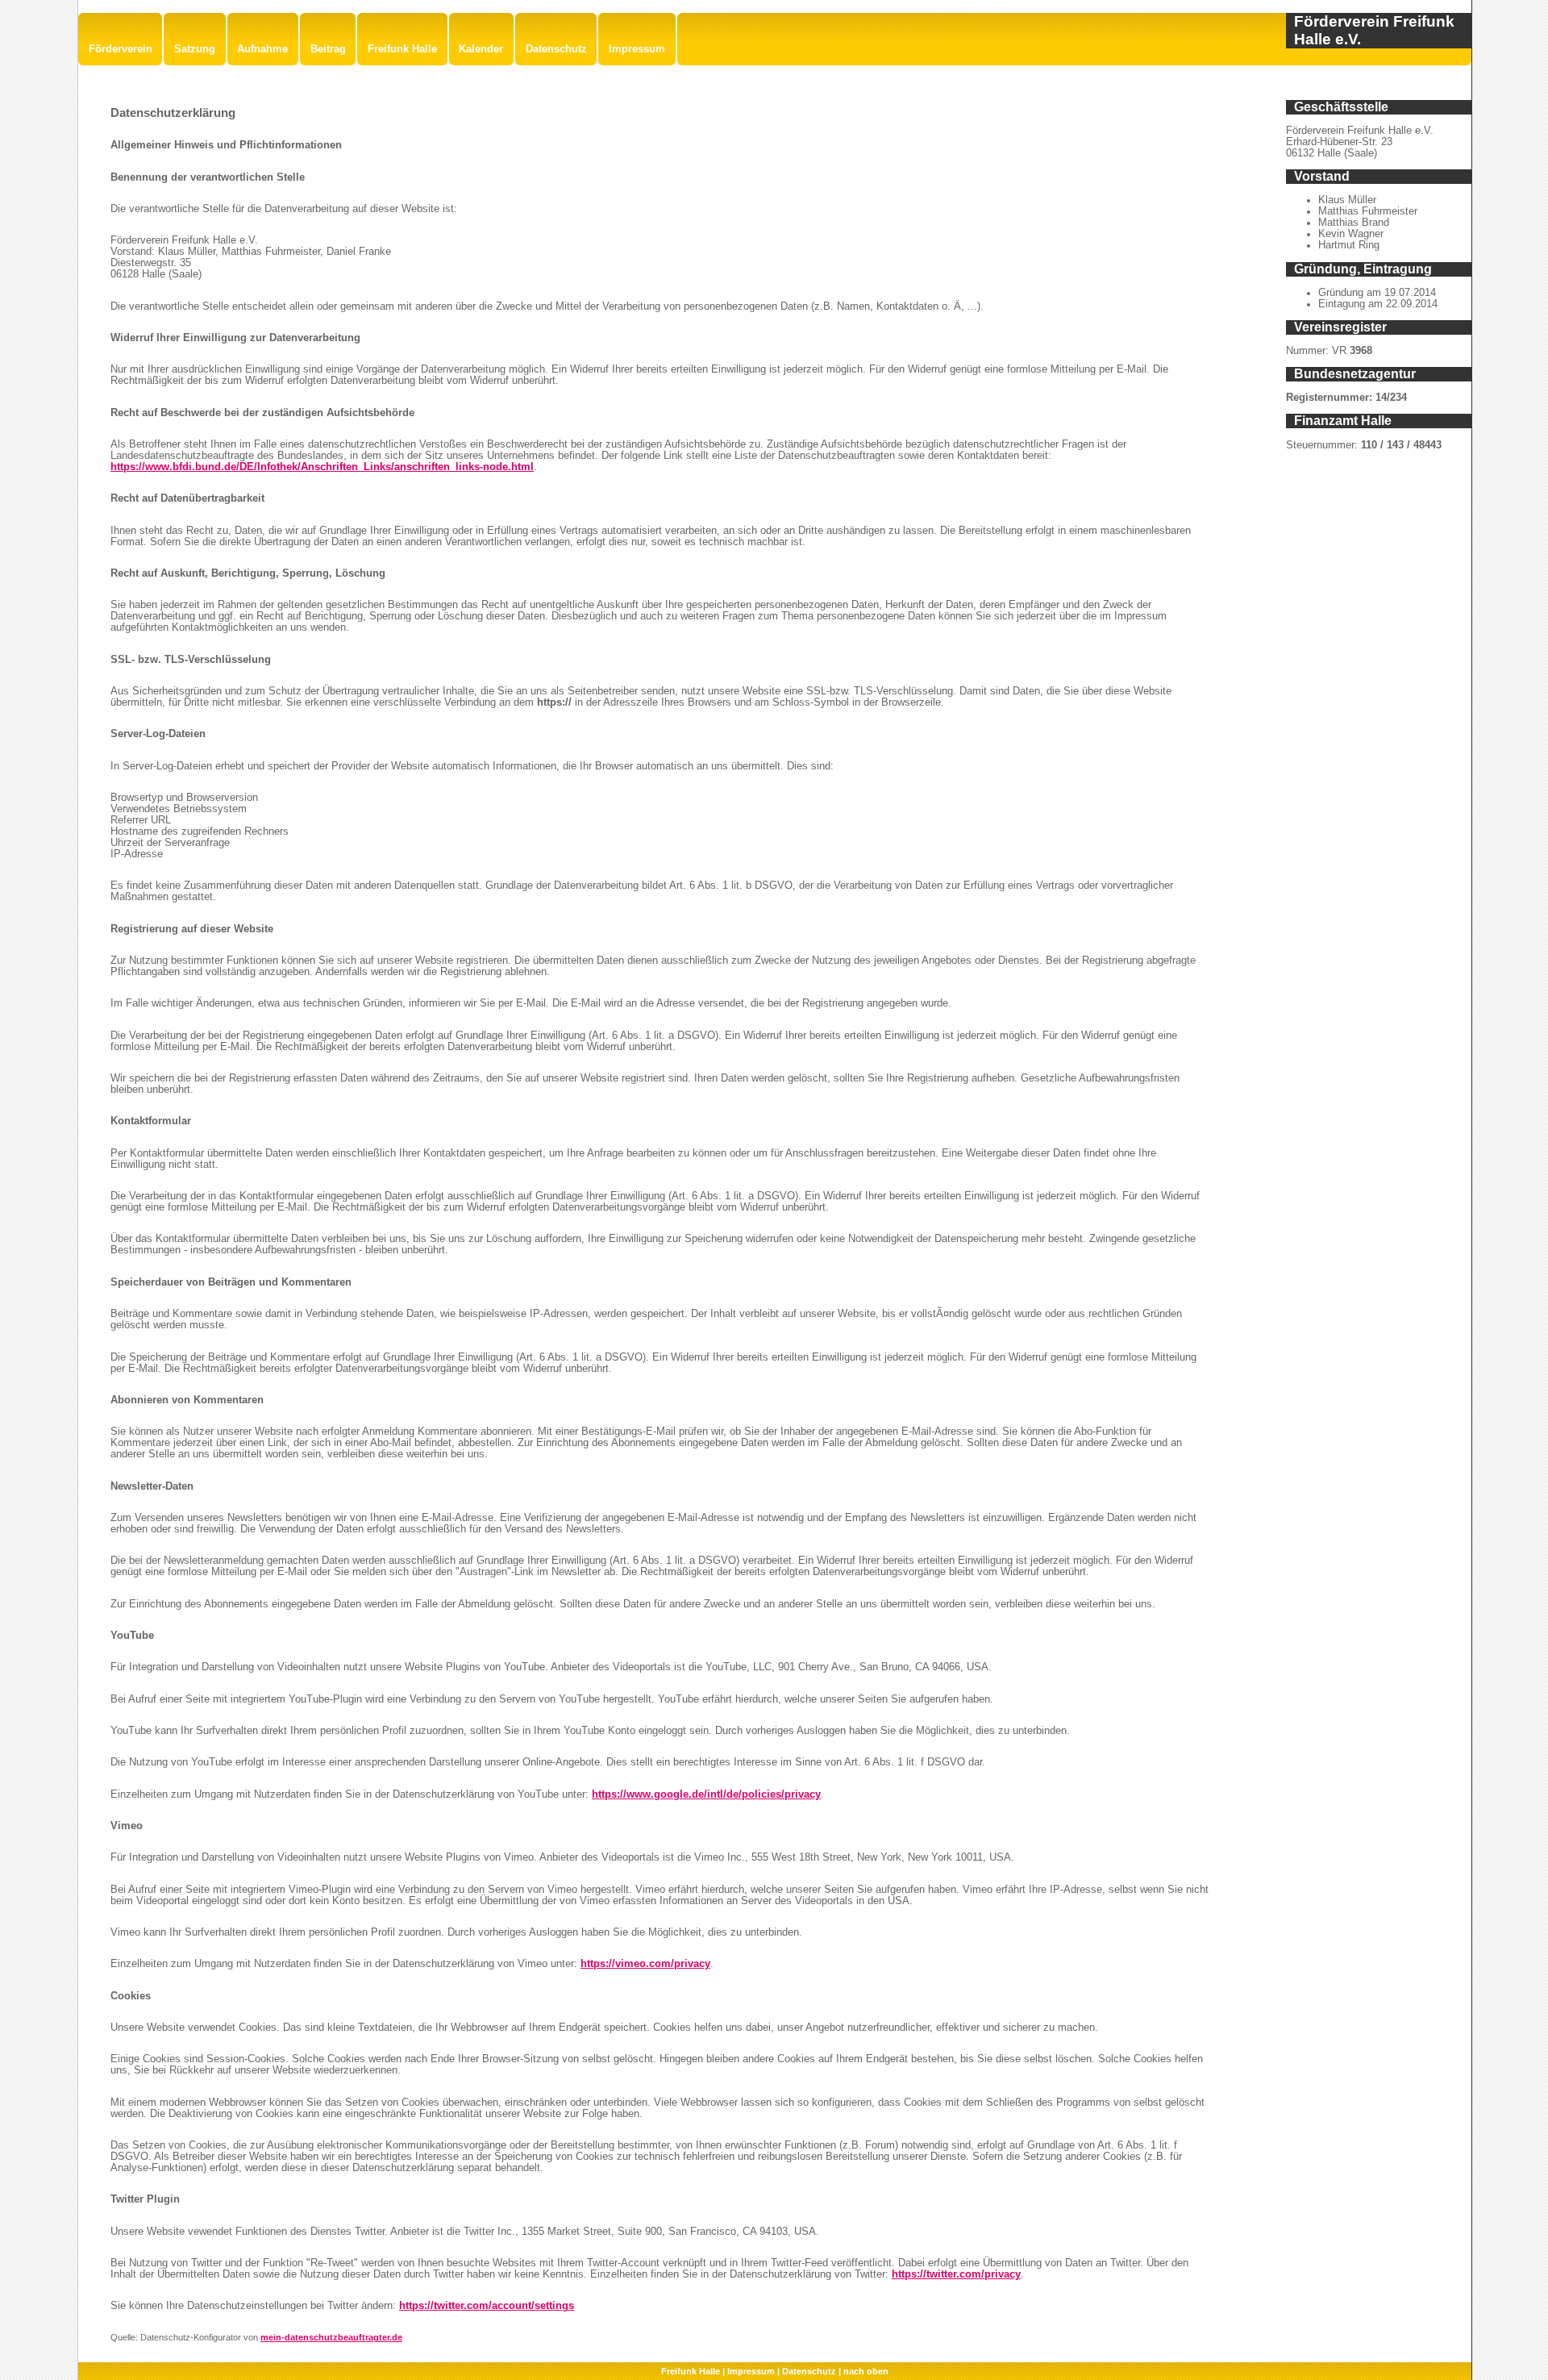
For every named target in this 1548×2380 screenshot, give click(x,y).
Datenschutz (556, 49)
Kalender (481, 49)
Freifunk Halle (402, 49)
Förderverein (121, 49)
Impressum (637, 49)
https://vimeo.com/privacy (645, 1964)
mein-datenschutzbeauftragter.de (331, 2337)
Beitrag (328, 49)
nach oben (866, 2371)
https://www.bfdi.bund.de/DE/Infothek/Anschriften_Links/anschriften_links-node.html (322, 467)
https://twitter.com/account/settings (487, 2306)
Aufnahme (262, 49)
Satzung (195, 49)
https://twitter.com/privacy (956, 2274)
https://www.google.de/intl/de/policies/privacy (706, 1794)
